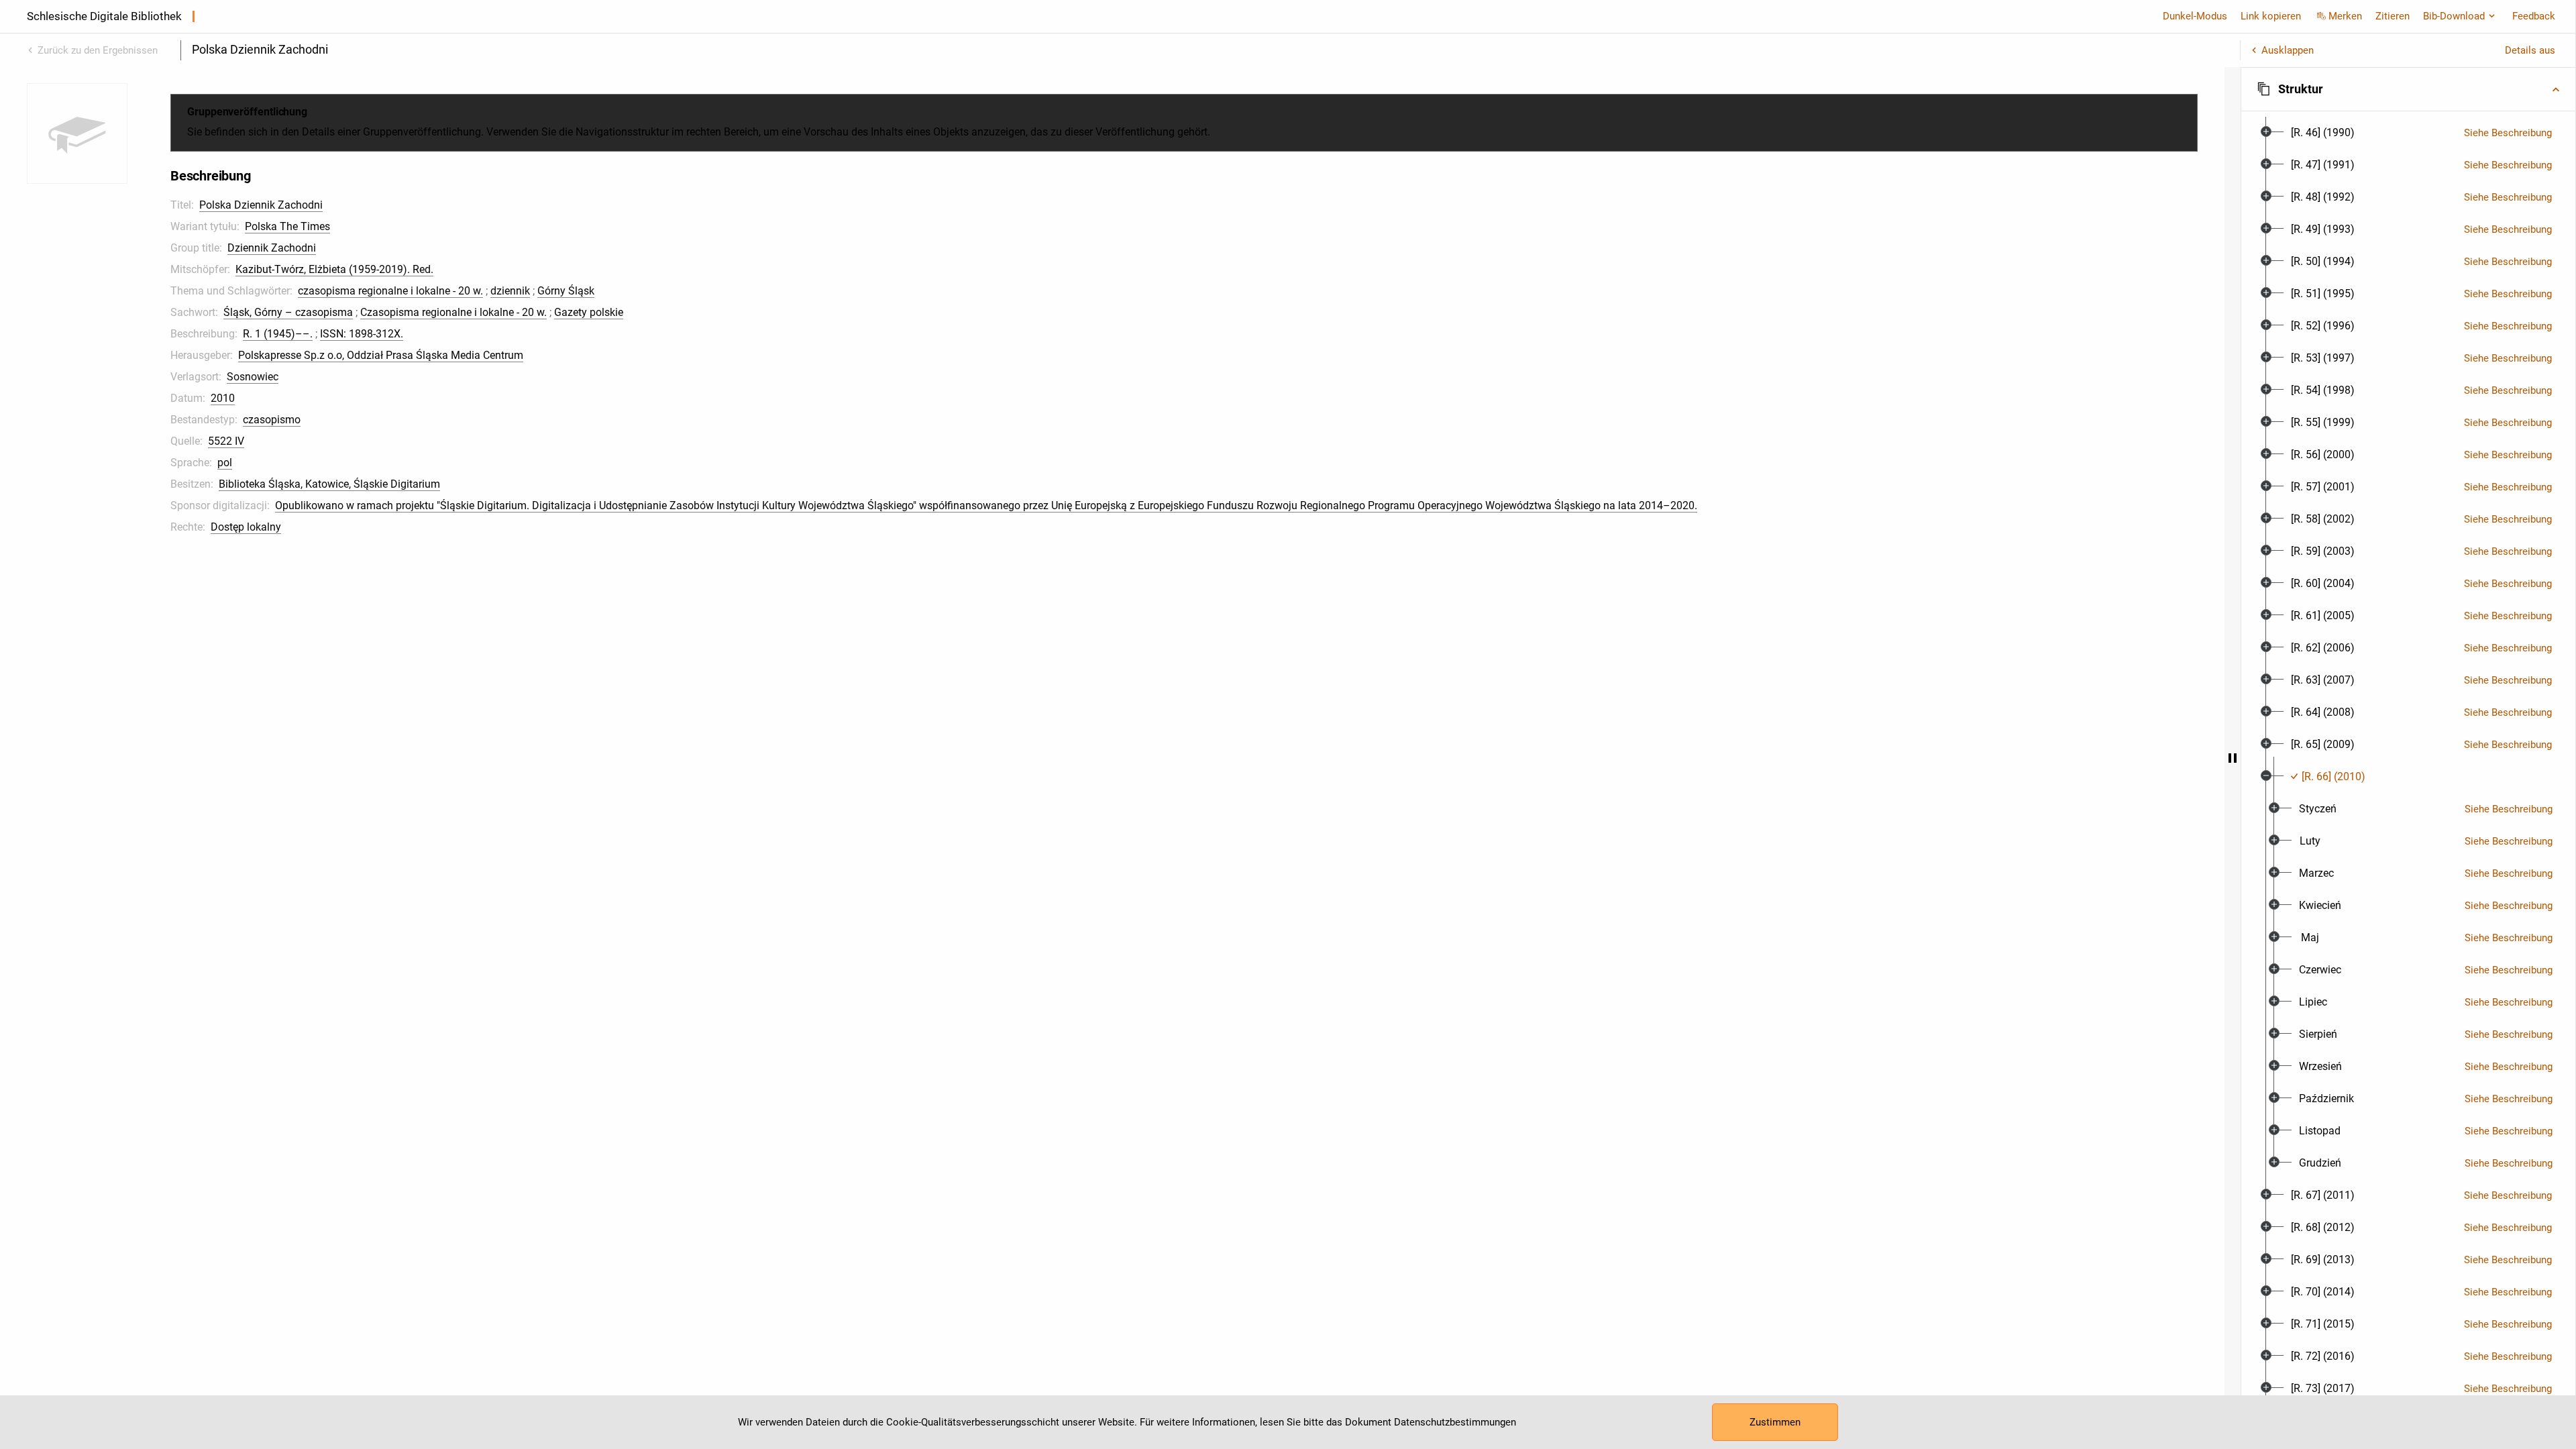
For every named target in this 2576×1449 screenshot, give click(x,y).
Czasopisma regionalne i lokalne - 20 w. (453, 312)
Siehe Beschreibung (2508, 133)
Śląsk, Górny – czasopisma (288, 312)
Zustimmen (1775, 1422)
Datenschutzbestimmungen (1455, 1422)
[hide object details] (2233, 758)
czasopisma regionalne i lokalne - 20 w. (390, 291)
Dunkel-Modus (2195, 16)
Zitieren (2393, 16)
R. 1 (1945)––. (278, 334)
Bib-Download (2454, 16)
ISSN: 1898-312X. (362, 334)
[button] (2408, 89)
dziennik (510, 291)
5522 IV (226, 441)
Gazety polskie (589, 312)
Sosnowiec (253, 377)
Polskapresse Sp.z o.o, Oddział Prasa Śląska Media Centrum (381, 355)
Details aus (2530, 50)
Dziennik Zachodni (272, 248)
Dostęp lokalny (246, 527)
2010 (223, 398)
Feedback (2534, 16)
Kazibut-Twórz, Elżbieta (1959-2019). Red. (334, 269)
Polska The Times (287, 226)
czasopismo (272, 420)
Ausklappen (2288, 50)
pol (225, 463)
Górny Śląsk (566, 291)
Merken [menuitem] (2345, 16)
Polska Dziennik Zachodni (261, 205)
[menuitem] (2323, 133)
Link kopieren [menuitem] (2271, 16)
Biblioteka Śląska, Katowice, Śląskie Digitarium (329, 484)
